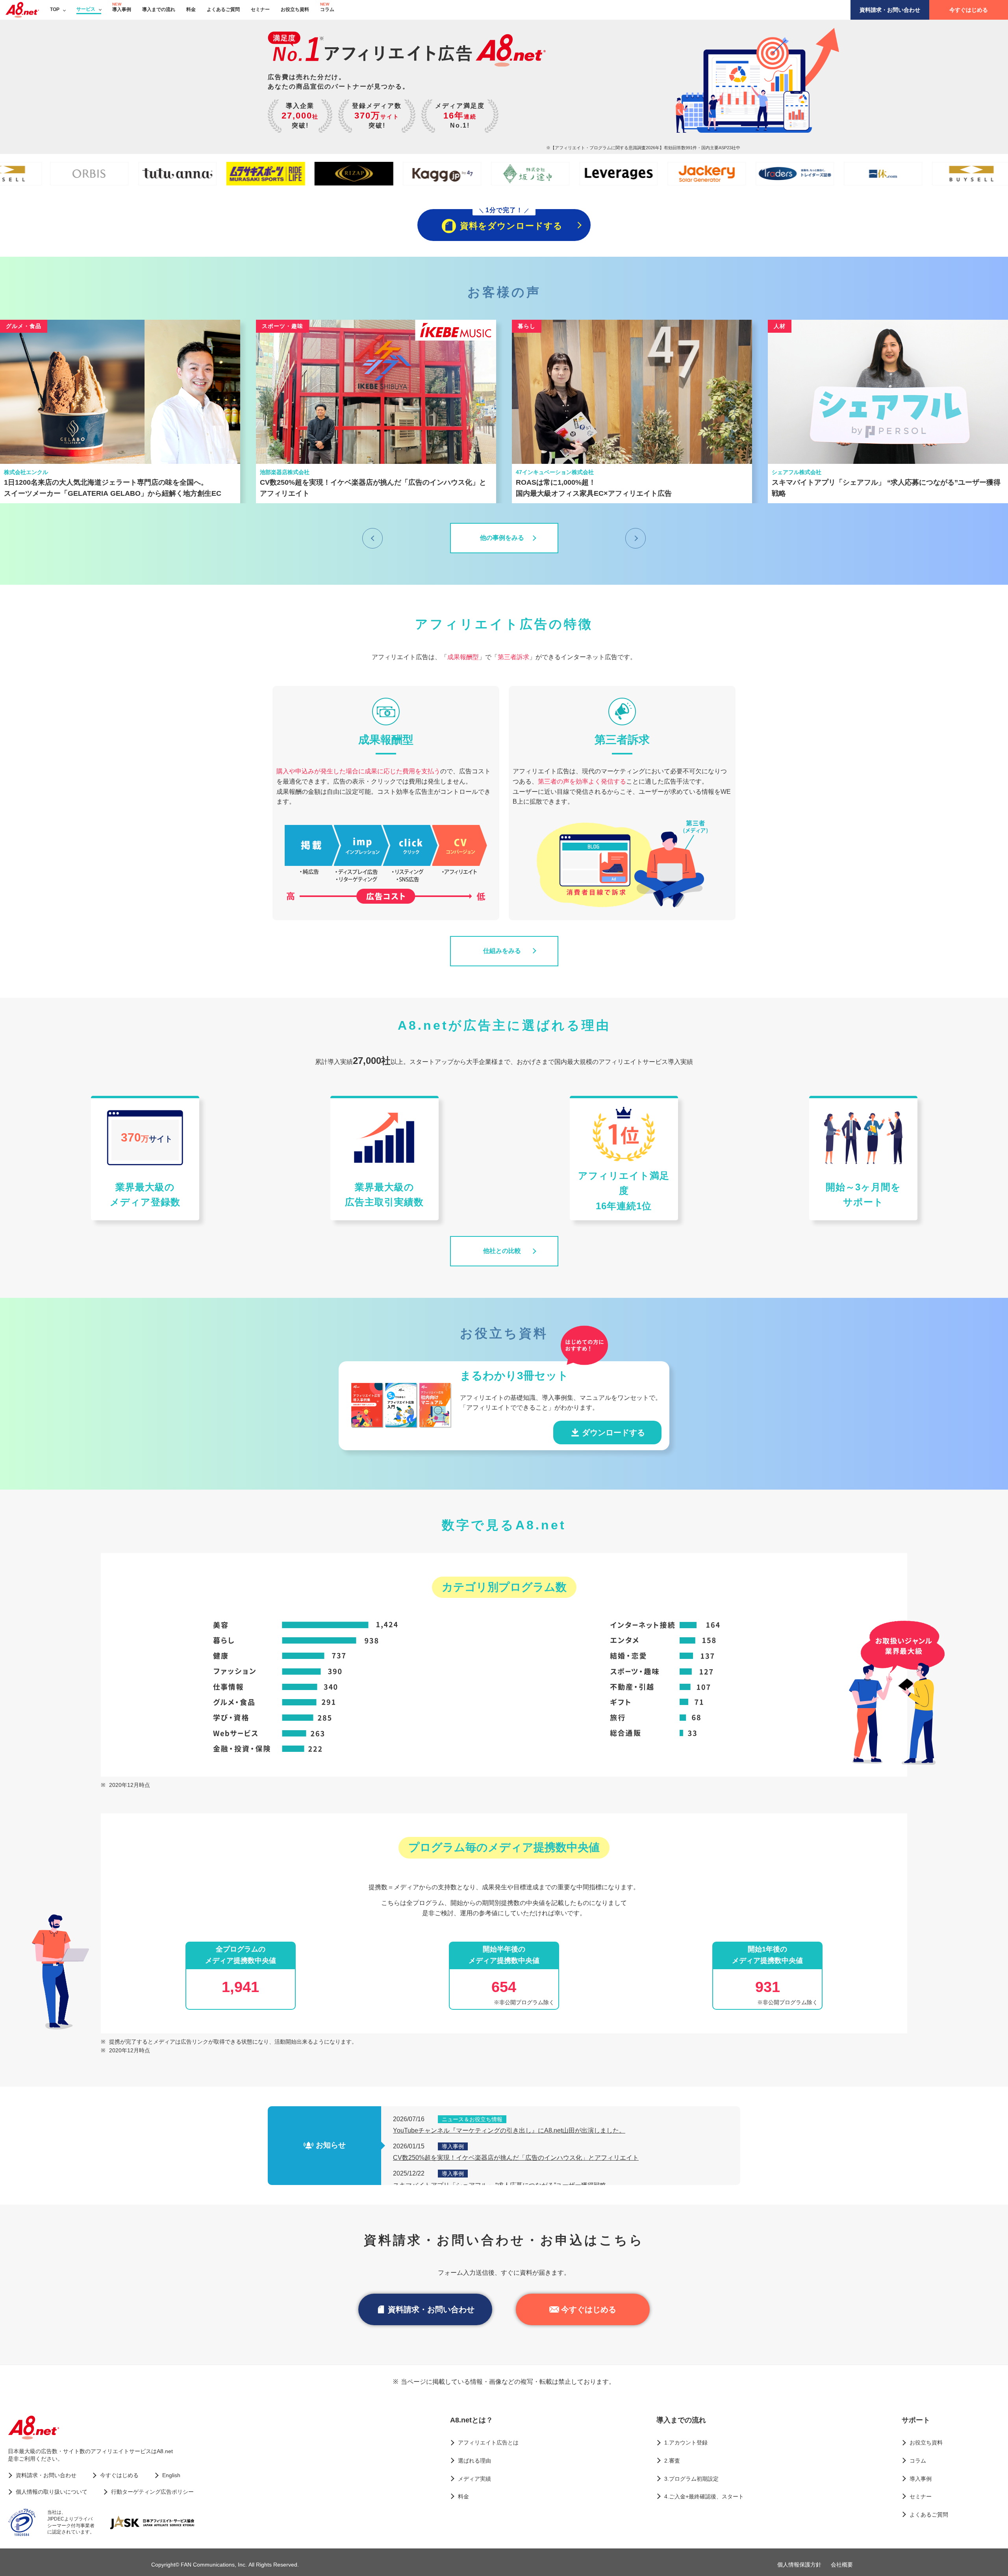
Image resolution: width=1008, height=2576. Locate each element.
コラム (327, 9)
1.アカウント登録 (686, 2443)
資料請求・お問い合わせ (890, 10)
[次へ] (636, 538)
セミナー (260, 9)
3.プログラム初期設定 (691, 2479)
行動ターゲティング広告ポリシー (152, 2492)
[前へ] (372, 538)
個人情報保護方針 (799, 2565)
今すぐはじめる (969, 10)
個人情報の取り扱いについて (52, 2492)
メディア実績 (474, 2479)
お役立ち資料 (295, 9)
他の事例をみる (502, 538)
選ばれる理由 (474, 2461)
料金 (191, 9)
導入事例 (122, 9)
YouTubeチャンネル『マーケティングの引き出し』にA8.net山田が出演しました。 (509, 2130)
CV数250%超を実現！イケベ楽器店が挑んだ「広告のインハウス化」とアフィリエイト (516, 2158)
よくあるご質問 (223, 9)
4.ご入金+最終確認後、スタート (704, 2496)
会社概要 (842, 2565)
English (171, 2475)
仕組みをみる (502, 951)
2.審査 (672, 2461)
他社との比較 (502, 1251)
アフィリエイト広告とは (488, 2443)
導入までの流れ (159, 9)
